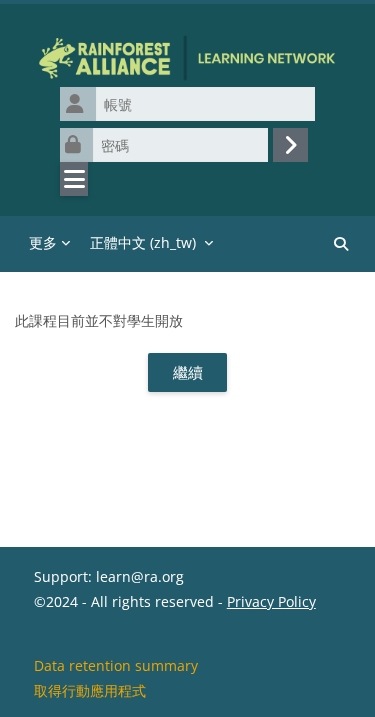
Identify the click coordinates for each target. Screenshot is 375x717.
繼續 (188, 372)
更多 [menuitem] (43, 242)
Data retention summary (116, 665)
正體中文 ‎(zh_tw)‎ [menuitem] (143, 242)
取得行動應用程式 (90, 690)
